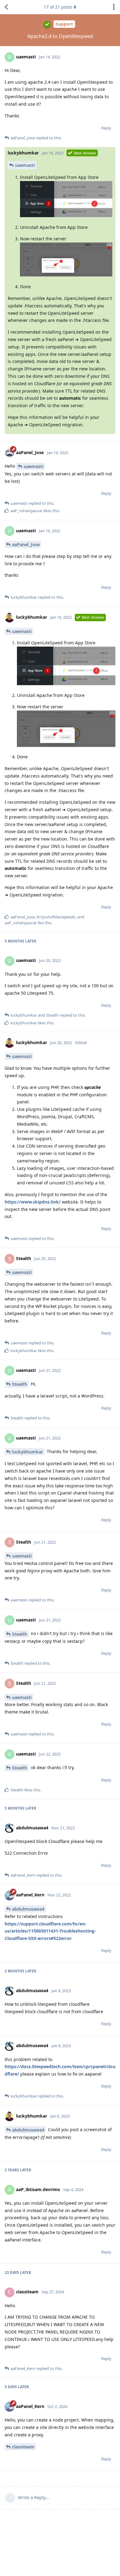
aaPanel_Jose (26, 544)
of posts (58, 7)
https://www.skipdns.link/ (33, 1202)
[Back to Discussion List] (6, 7)
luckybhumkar (28, 1452)
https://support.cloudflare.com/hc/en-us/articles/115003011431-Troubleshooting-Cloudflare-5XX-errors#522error (50, 1931)
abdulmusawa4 (28, 1909)
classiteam (23, 2447)
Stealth (20, 1384)
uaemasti (25, 165)
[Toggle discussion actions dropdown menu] (114, 7)
